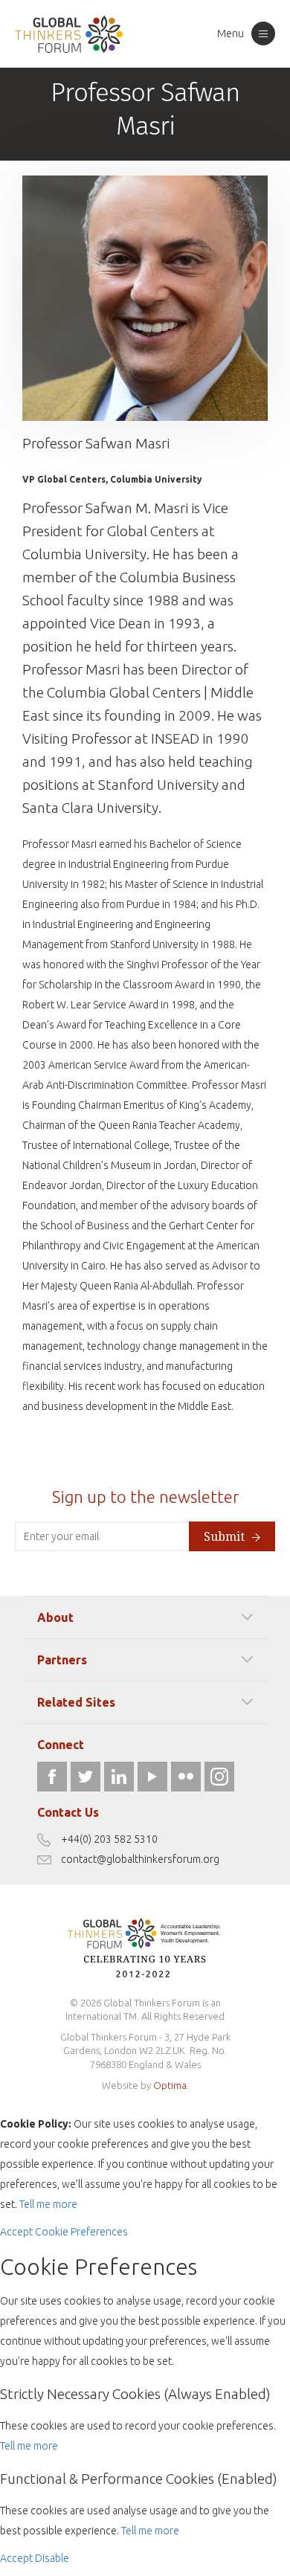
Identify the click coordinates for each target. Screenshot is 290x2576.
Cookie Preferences (81, 2232)
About (55, 1617)
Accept (16, 2232)
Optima (170, 2085)
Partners (62, 1660)
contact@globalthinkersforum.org (140, 1859)
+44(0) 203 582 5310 (109, 1839)
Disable (52, 2558)
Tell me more (48, 2204)
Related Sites (76, 1702)
